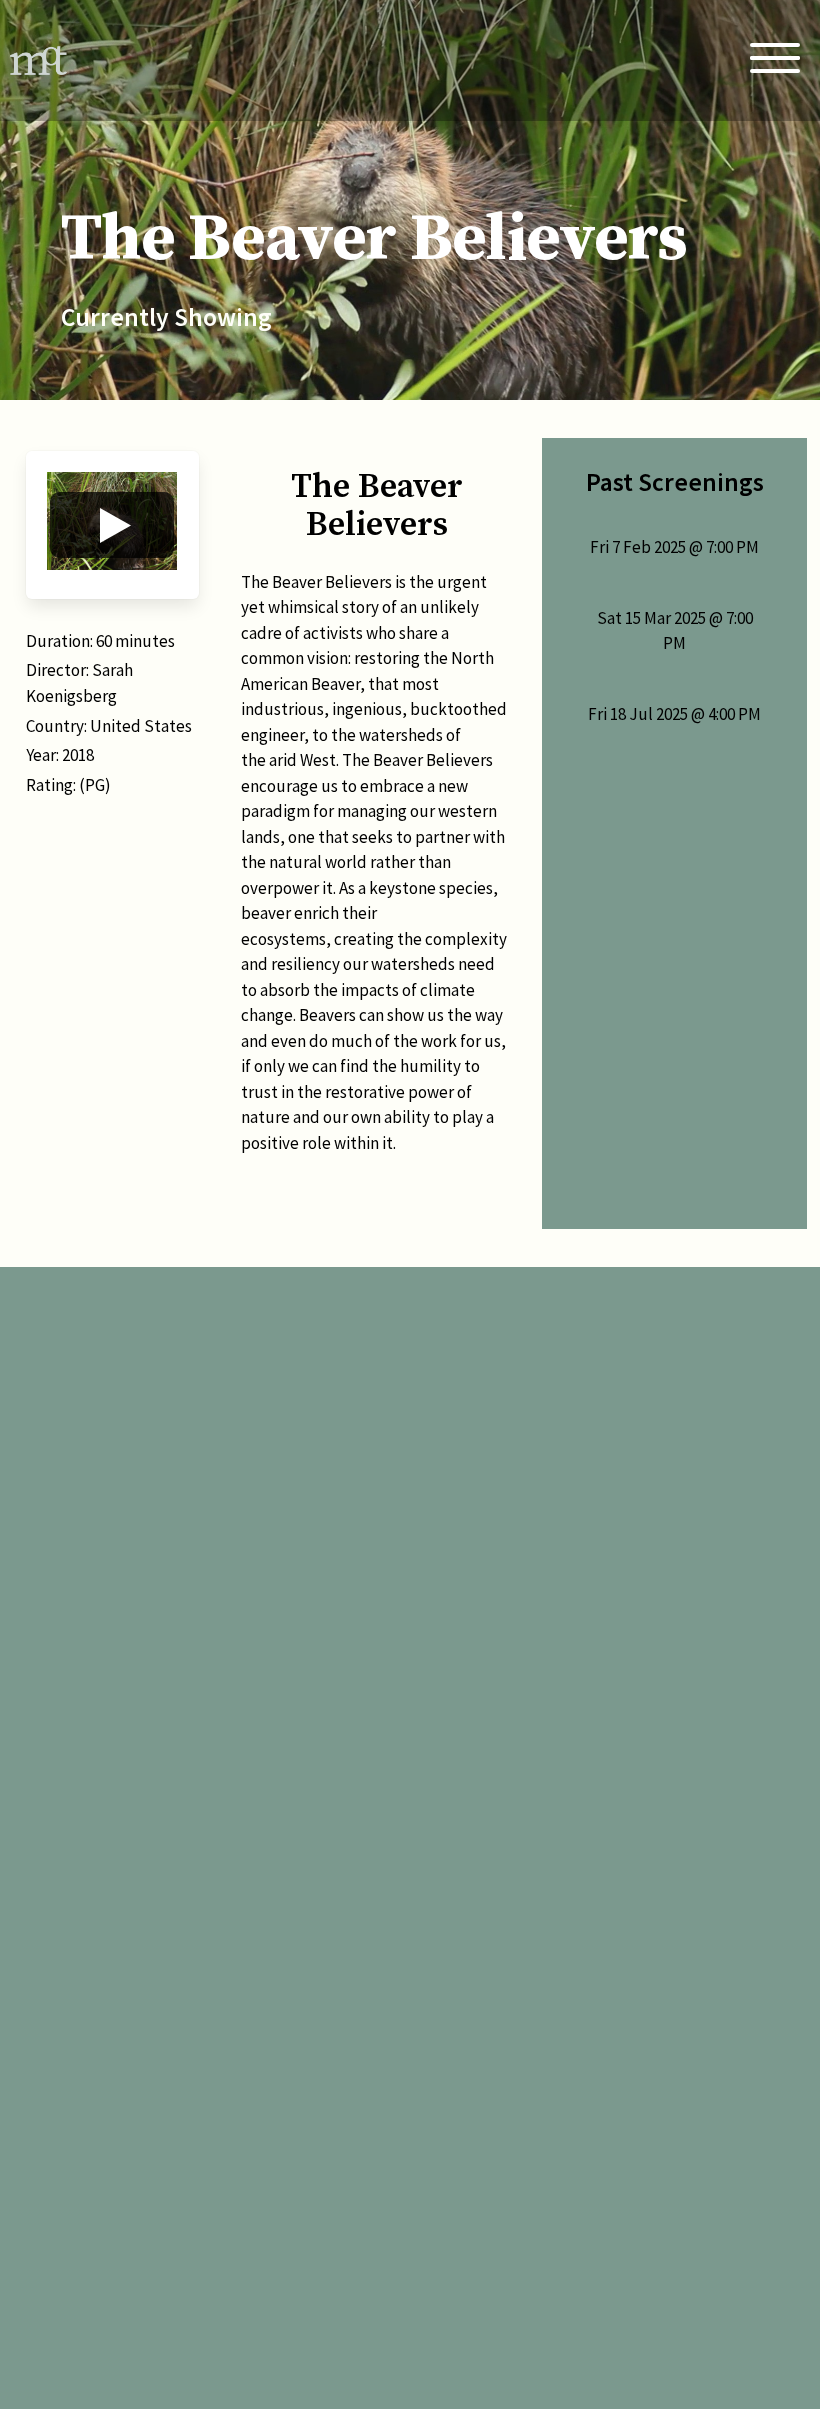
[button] (112, 525)
